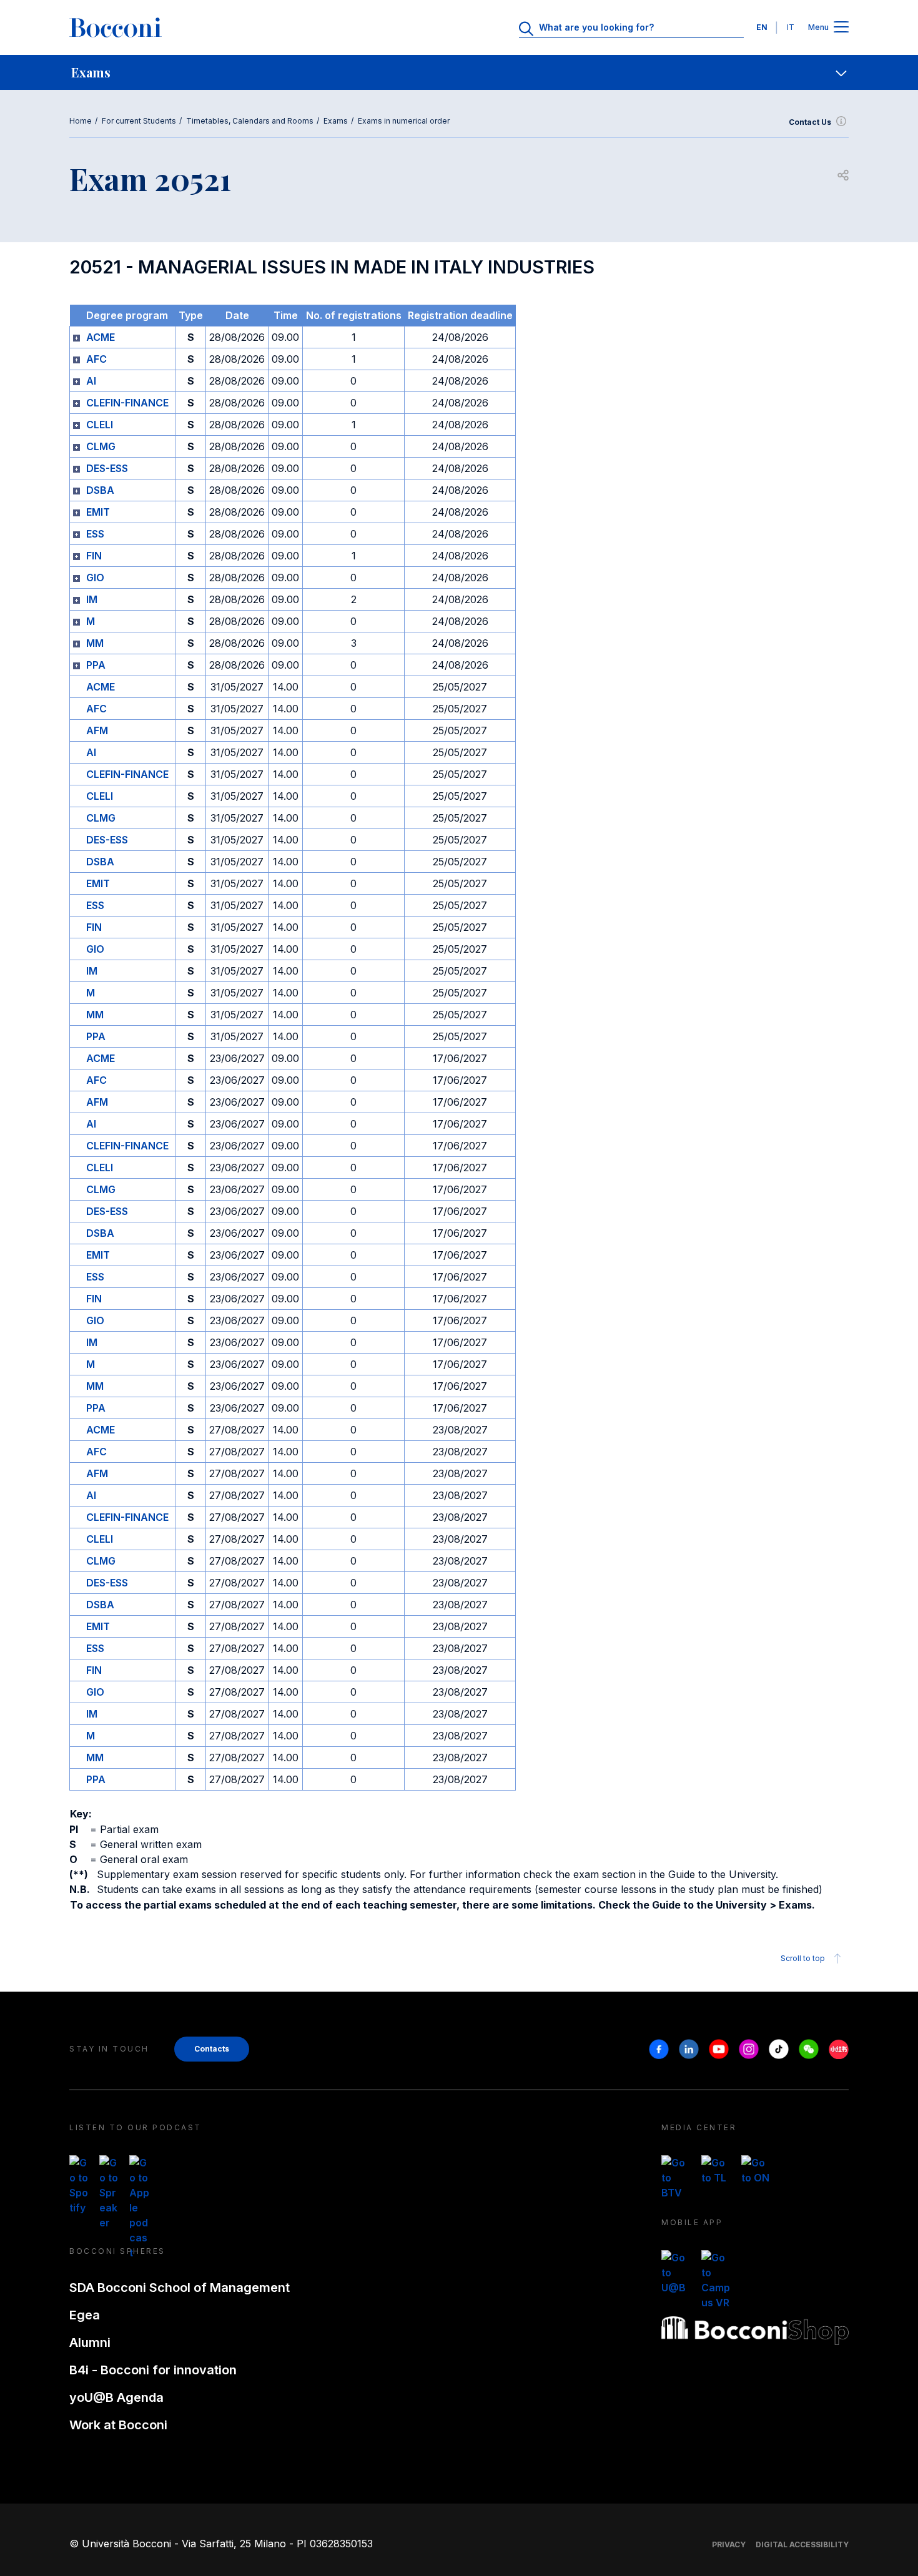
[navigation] (459, 72)
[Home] (116, 27)
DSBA (100, 490)
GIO (95, 578)
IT (791, 27)
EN (762, 27)
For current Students (139, 121)
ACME (101, 337)
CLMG (101, 446)
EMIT (98, 512)
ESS (95, 534)
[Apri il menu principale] (841, 28)
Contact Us (810, 122)
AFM (97, 730)
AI (91, 381)
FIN (94, 556)
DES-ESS (107, 468)
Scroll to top (803, 1958)
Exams (336, 121)
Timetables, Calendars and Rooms (250, 121)
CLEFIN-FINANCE (127, 403)
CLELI (100, 425)
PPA (96, 665)
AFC (96, 359)
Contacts (212, 2049)
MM (95, 643)
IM (92, 599)
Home (81, 121)
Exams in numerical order (404, 121)
